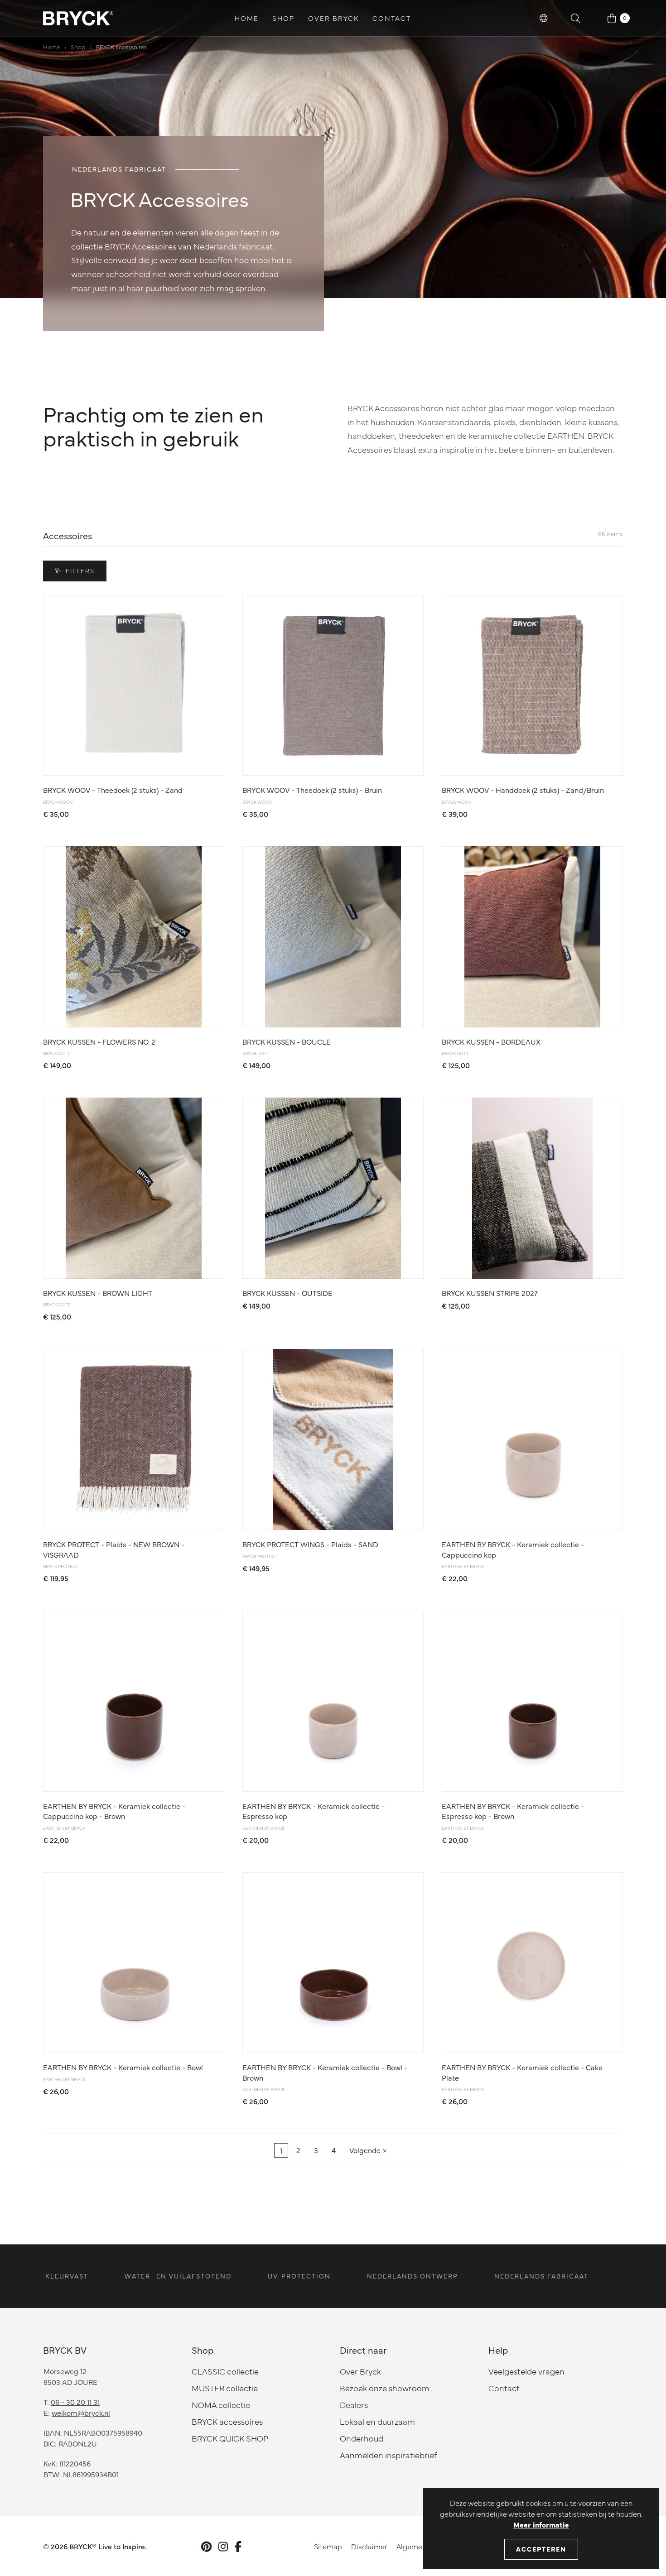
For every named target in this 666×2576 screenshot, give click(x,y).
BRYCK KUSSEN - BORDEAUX (491, 1041)
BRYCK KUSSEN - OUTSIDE (287, 1293)
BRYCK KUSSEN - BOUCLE (287, 1041)
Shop (78, 47)
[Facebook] (238, 2546)
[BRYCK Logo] (78, 18)
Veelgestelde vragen (526, 2371)
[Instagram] (223, 2546)
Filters (80, 571)
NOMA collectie (221, 2405)
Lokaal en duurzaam (377, 2421)
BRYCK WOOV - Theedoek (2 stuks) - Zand (113, 790)
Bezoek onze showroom (385, 2388)
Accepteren (541, 2549)
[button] (544, 18)
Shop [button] (283, 18)
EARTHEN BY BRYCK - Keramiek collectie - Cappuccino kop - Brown (114, 1811)
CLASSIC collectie (225, 2371)
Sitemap (328, 2546)
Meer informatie (541, 2524)
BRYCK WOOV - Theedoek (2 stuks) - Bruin (312, 790)
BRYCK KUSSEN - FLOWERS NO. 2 (99, 1041)
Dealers (354, 2405)
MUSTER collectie (225, 2388)
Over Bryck (360, 2371)
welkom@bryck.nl (81, 2413)
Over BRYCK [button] (333, 18)
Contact (504, 2388)
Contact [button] (392, 18)
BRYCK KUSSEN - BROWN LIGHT (98, 1293)
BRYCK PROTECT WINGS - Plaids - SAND (310, 1544)
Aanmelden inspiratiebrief (388, 2455)
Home (247, 18)
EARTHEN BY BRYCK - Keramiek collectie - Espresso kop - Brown (513, 1811)
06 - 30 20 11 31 (75, 2402)
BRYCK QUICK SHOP (230, 2438)
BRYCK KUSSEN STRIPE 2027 (490, 1293)
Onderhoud (362, 2438)
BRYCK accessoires (121, 47)
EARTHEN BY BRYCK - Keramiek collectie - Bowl (123, 2067)
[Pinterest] (206, 2546)
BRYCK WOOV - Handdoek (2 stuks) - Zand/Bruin (523, 790)
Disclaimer (369, 2546)
